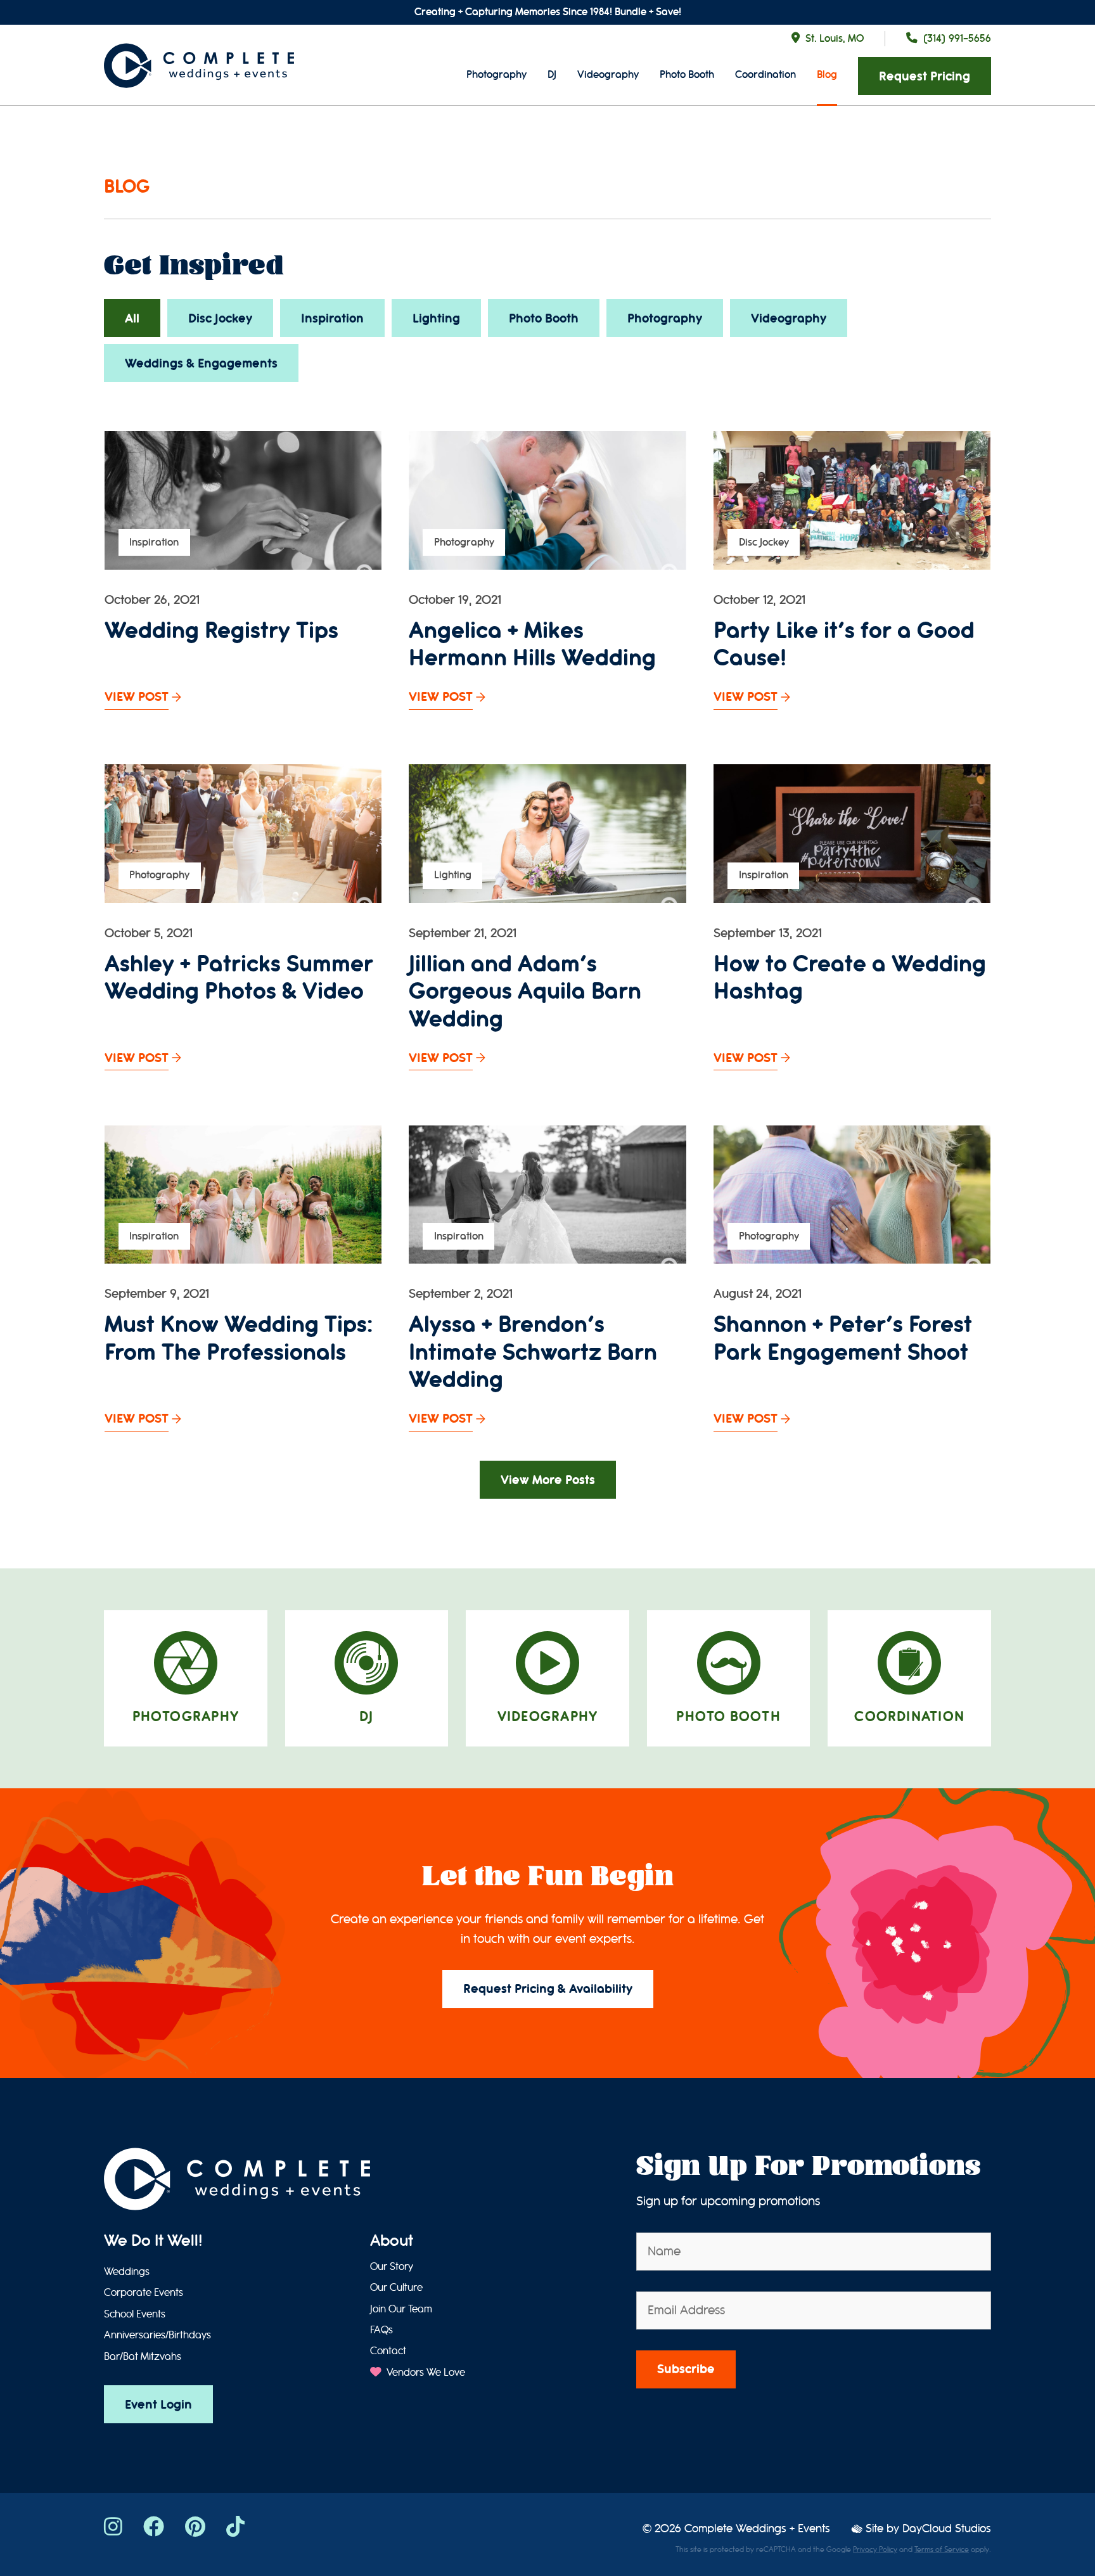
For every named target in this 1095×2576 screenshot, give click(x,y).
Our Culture (396, 2288)
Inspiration (332, 318)
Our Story (392, 2267)
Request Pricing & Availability (548, 1989)
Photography (496, 74)
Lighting (436, 318)
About (392, 2241)
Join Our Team (401, 2309)
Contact (388, 2351)
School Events (135, 2314)
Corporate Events (144, 2293)
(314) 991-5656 (957, 38)
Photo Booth (687, 74)
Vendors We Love (425, 2373)
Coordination (765, 74)
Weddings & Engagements (201, 363)
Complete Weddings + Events (757, 2529)
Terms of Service (942, 2549)
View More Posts (548, 1480)
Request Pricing (925, 76)
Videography (608, 74)
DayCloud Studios (947, 2529)
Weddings (127, 2272)
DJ (552, 74)
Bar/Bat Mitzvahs (143, 2357)
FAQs (381, 2330)
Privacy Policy (875, 2549)
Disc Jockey (220, 318)
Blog (827, 74)
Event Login (158, 2405)
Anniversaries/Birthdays (157, 2335)
